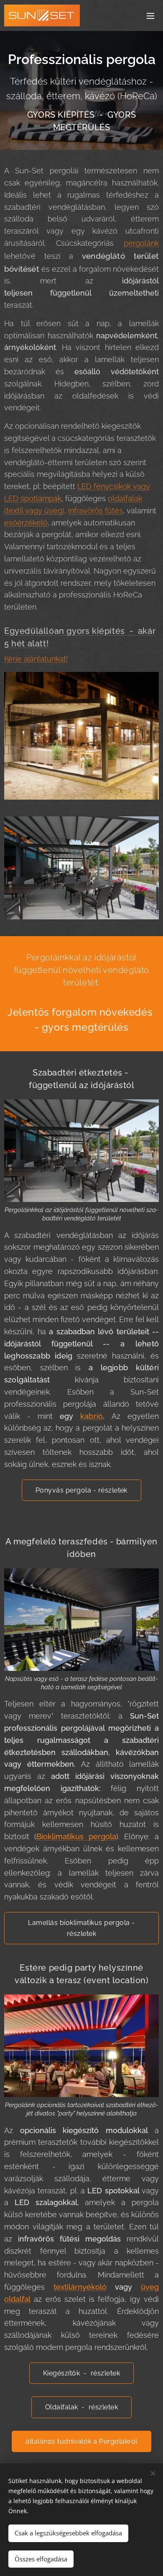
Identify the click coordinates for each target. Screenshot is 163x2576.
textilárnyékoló (80, 2287)
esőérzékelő (26, 523)
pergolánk (141, 243)
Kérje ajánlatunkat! (36, 659)
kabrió (92, 1416)
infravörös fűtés (96, 511)
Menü (150, 15)
